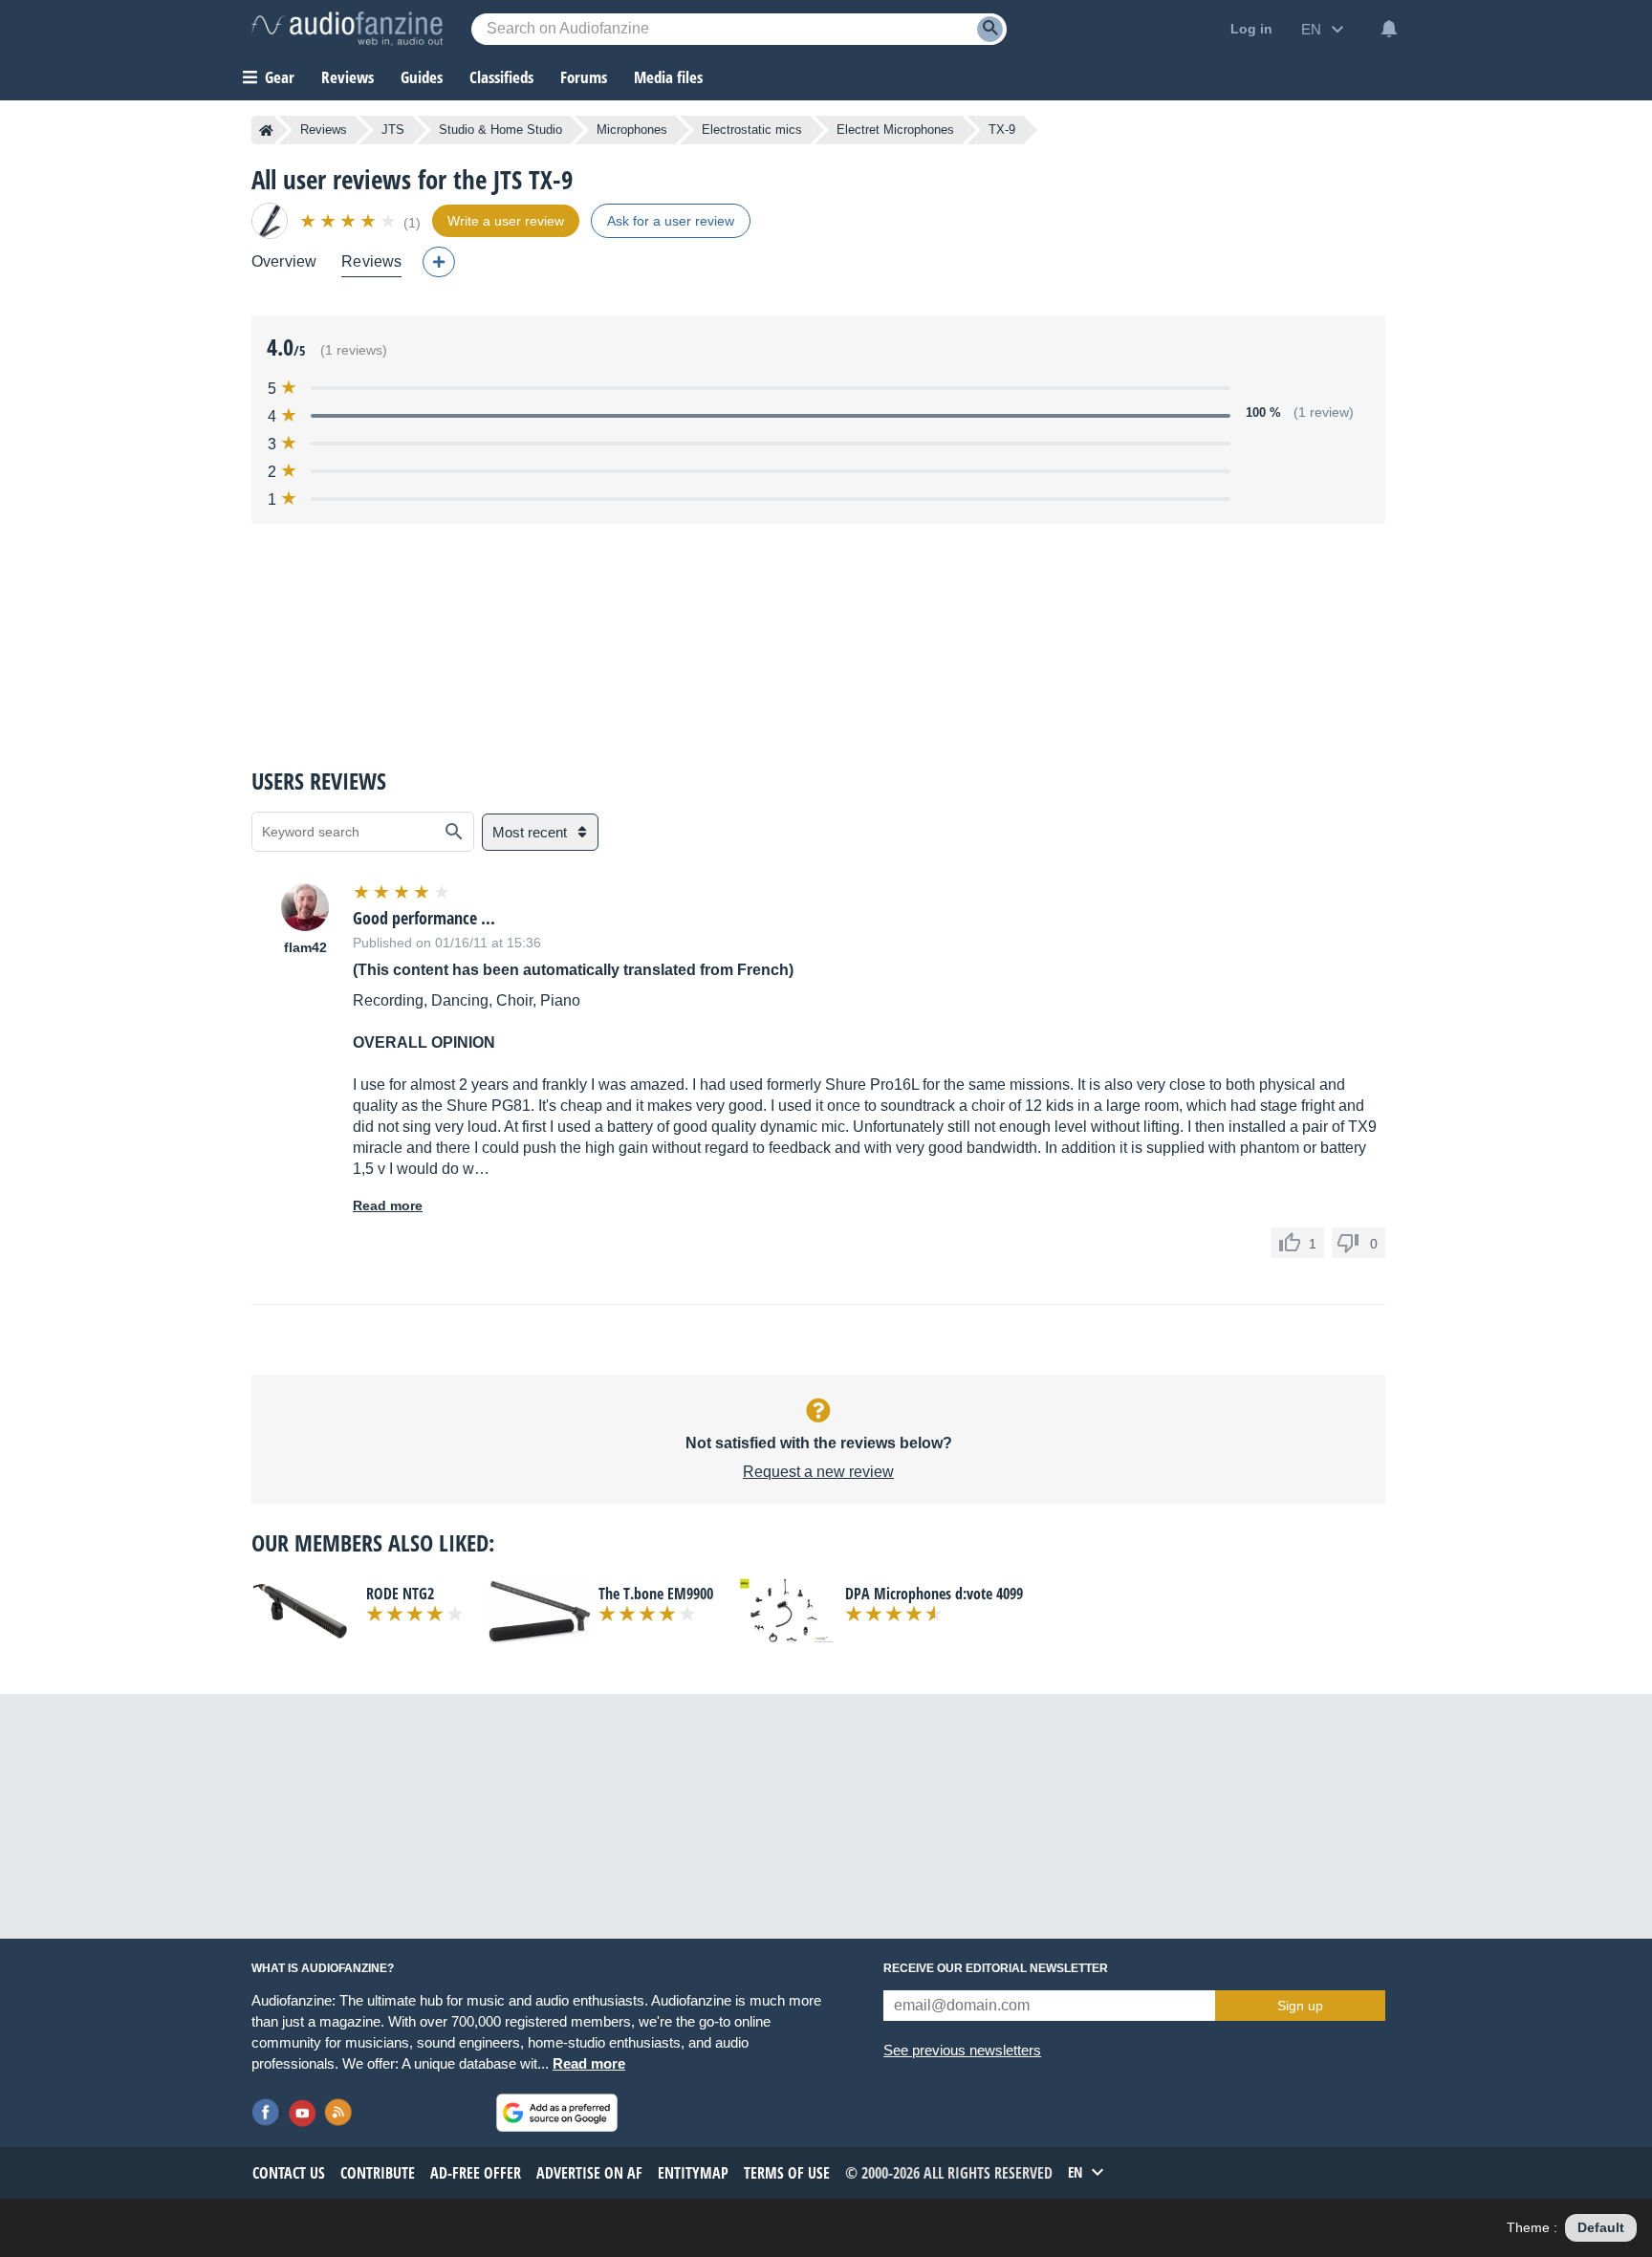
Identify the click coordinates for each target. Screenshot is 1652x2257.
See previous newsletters (962, 2050)
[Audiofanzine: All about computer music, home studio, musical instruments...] (347, 29)
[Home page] (266, 130)
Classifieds (501, 77)
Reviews (348, 77)
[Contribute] (439, 262)
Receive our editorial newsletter (996, 1968)
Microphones (632, 130)
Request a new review (818, 1472)
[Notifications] (1389, 29)
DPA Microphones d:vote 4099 (934, 1594)
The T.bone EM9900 (656, 1594)
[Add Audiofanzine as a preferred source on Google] (557, 2113)
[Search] (990, 29)
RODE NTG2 (400, 1594)
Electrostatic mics (752, 130)
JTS (393, 130)
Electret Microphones (895, 130)
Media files (668, 77)
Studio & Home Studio (500, 130)
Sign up (1300, 2006)
